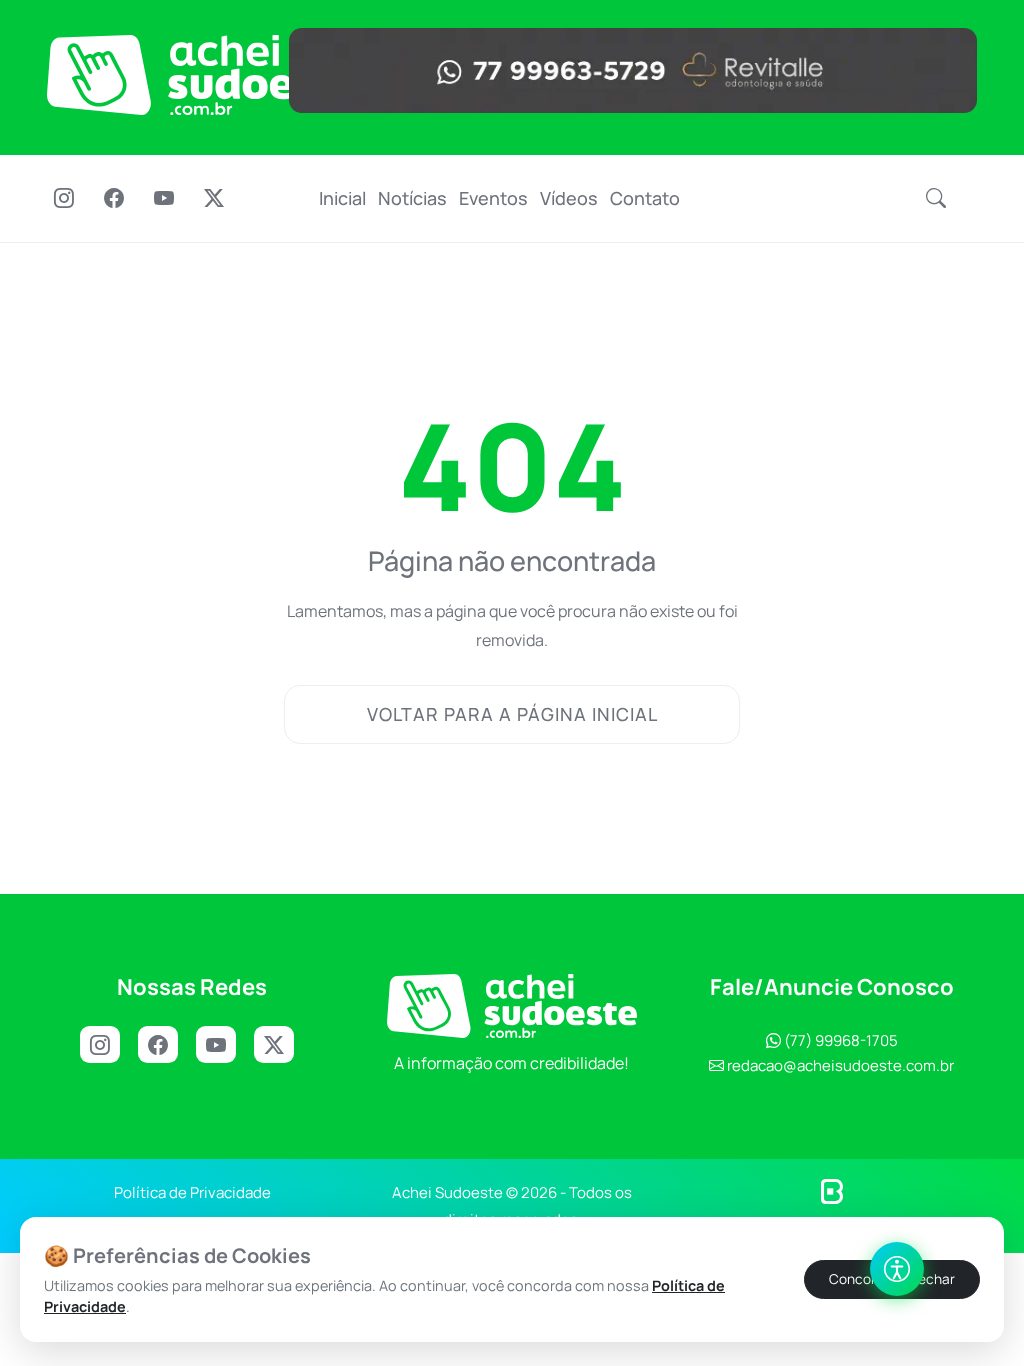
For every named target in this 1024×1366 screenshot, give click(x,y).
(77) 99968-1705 (839, 1040)
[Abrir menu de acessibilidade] (897, 1269)
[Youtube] (164, 200)
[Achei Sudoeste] (202, 75)
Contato (645, 198)
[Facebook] (114, 200)
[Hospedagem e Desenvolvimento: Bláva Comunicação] (832, 1190)
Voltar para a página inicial (512, 714)
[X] (279, 1045)
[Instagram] (64, 200)
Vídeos (569, 198)
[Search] (936, 199)
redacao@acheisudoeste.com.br (840, 1065)
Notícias (412, 198)
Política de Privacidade (192, 1192)
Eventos (493, 198)
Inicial (342, 198)
